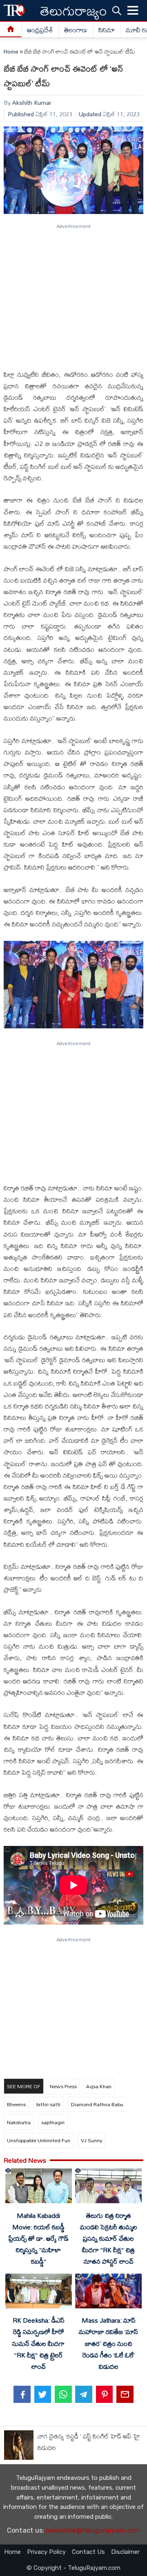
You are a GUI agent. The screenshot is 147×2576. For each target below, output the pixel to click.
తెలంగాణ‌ (76, 30)
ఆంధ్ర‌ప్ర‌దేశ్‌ (40, 30)
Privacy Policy (46, 2552)
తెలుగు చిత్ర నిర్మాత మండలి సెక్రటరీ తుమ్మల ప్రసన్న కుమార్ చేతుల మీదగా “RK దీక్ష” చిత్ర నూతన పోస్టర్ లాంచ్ (109, 2239)
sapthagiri (53, 2122)
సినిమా (107, 30)
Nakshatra (19, 2122)
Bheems (16, 2104)
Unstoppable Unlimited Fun (39, 2140)
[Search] (117, 10)
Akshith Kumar (32, 103)
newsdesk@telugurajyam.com (93, 2530)
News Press (63, 2086)
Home (11, 52)
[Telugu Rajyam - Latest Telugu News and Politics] (14, 10)
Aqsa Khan (99, 2086)
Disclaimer (125, 2552)
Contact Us (88, 2552)
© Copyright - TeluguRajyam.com (73, 2568)
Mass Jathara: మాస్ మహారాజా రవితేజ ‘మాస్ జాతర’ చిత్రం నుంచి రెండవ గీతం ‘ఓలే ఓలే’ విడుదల (108, 2343)
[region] (73, 293)
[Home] (11, 30)
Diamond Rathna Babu (97, 2104)
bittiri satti (48, 2104)
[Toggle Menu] (133, 11)
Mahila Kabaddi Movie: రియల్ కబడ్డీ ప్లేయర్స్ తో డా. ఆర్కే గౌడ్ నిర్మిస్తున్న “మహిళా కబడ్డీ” (38, 2239)
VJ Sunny (91, 2140)
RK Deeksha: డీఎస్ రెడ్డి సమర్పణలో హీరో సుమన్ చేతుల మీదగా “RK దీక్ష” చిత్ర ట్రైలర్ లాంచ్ (38, 2343)
